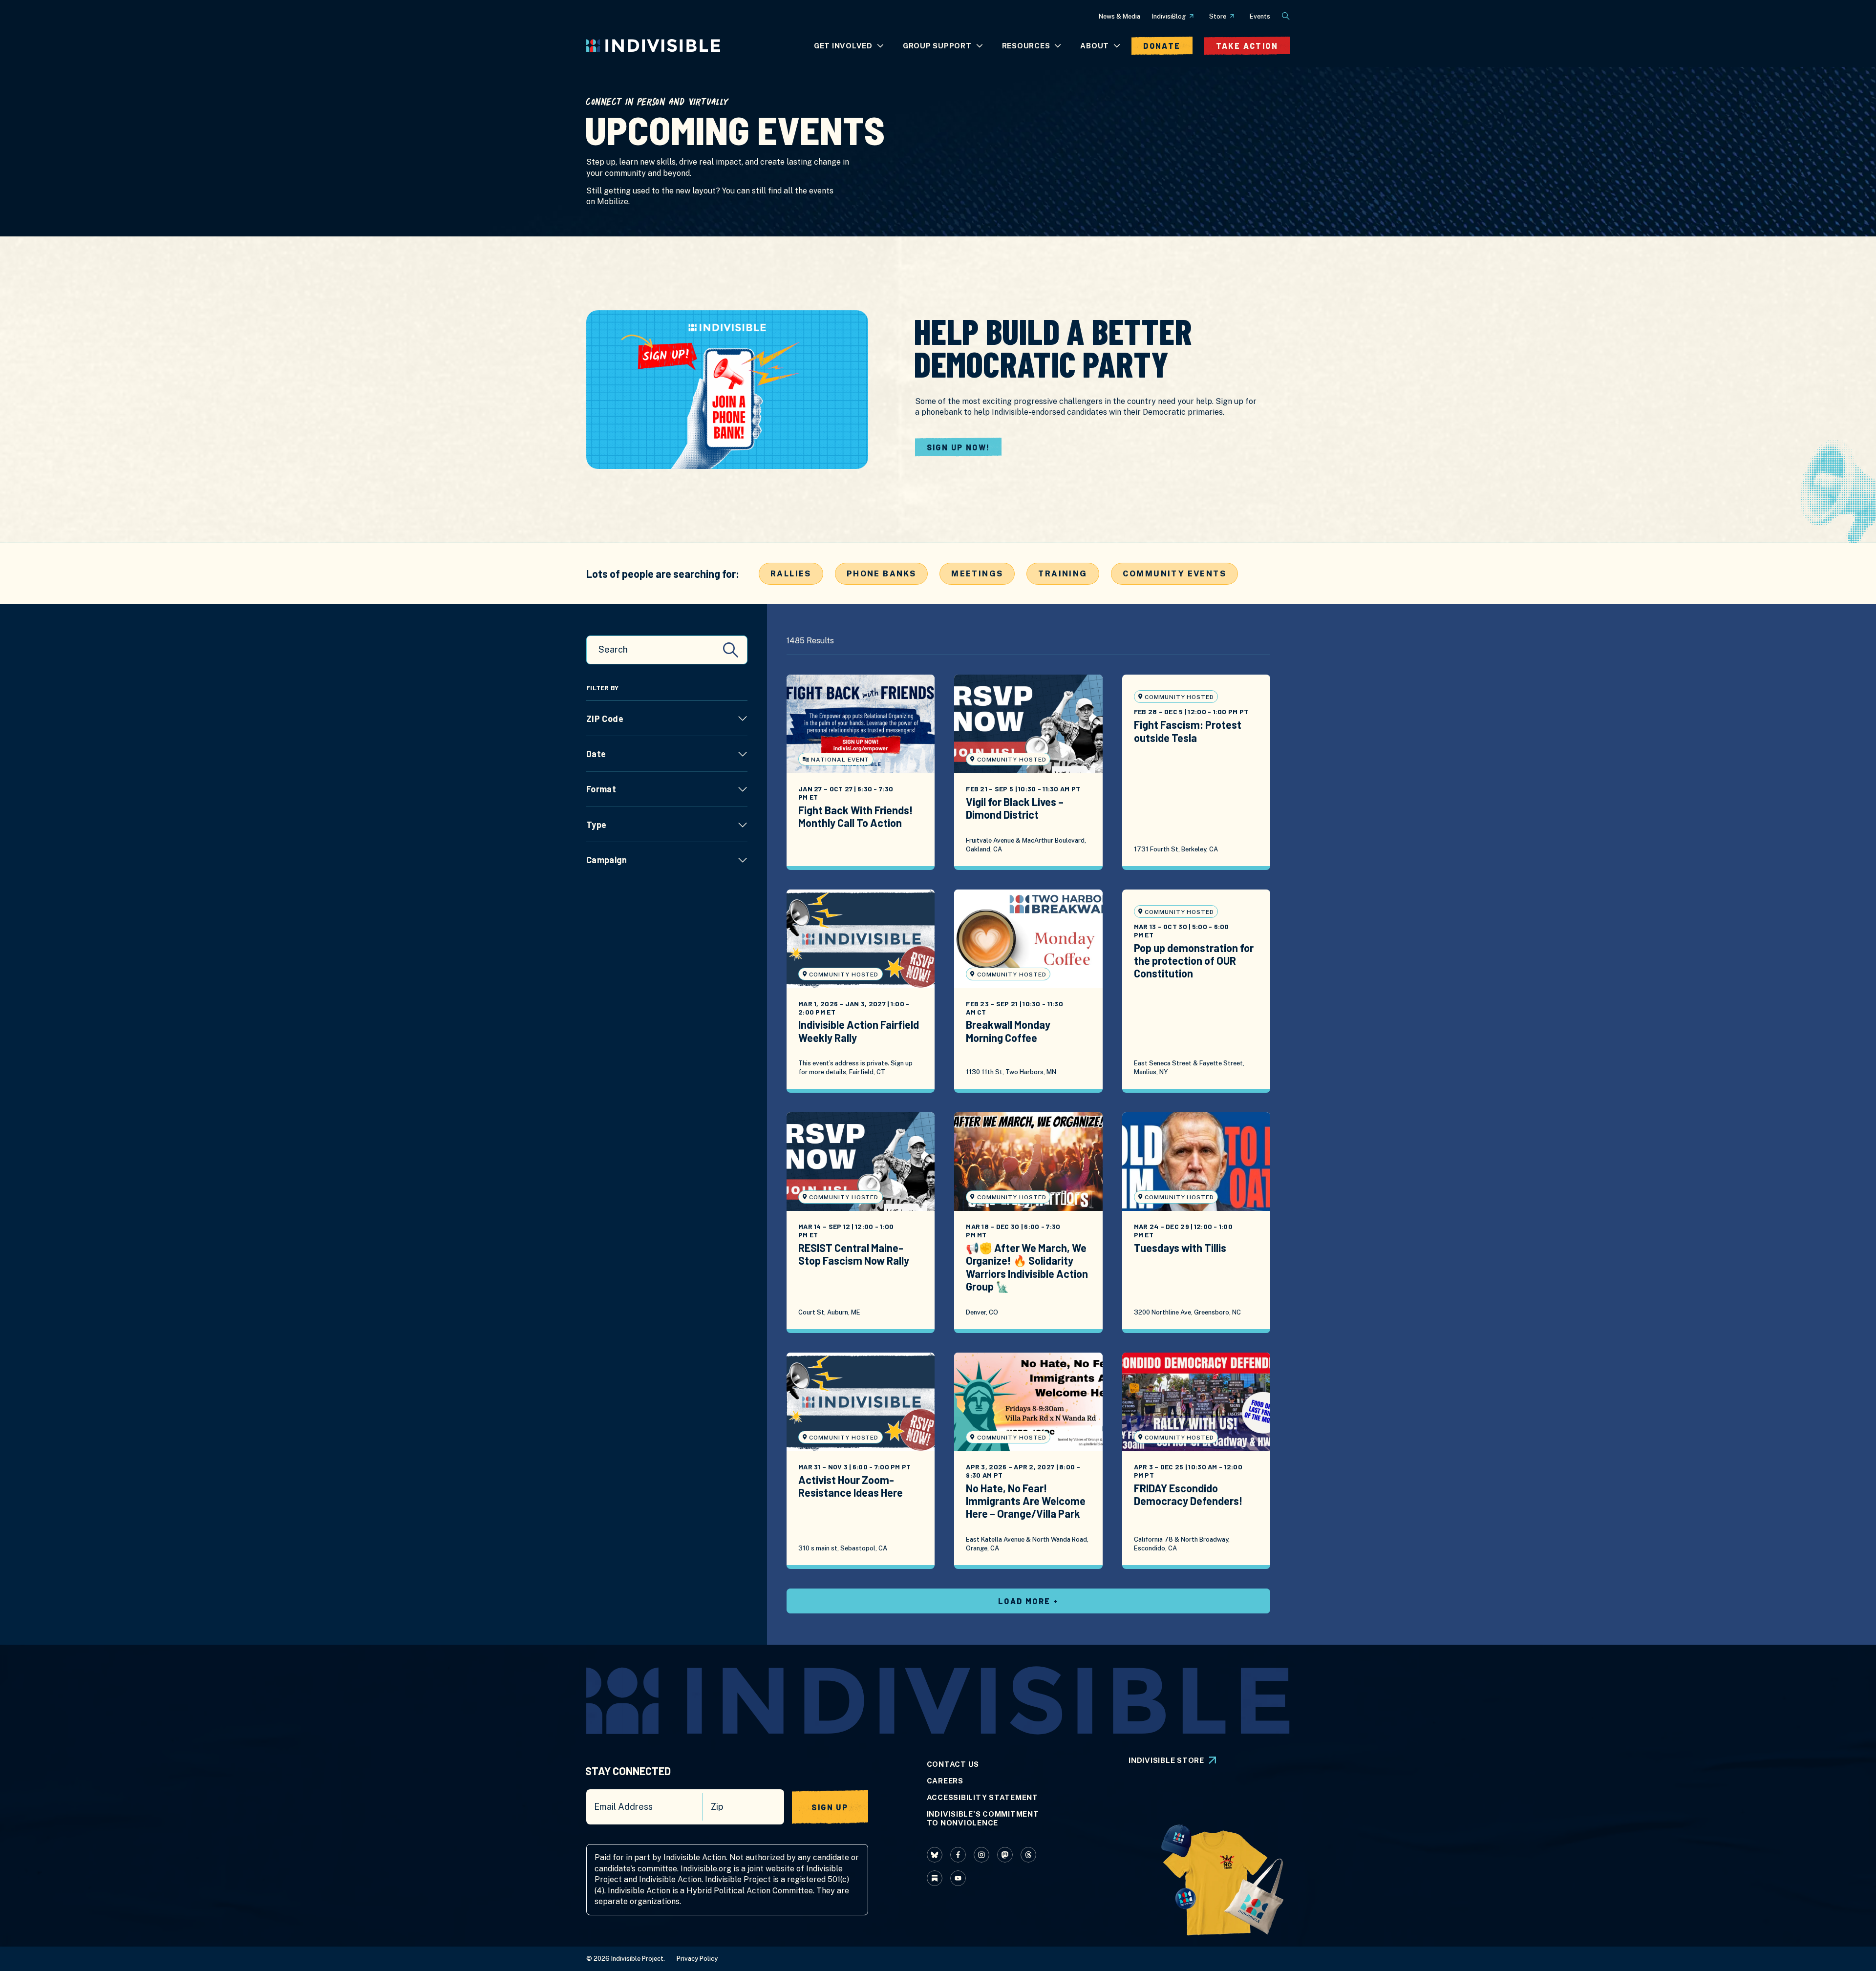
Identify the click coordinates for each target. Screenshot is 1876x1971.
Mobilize (613, 201)
